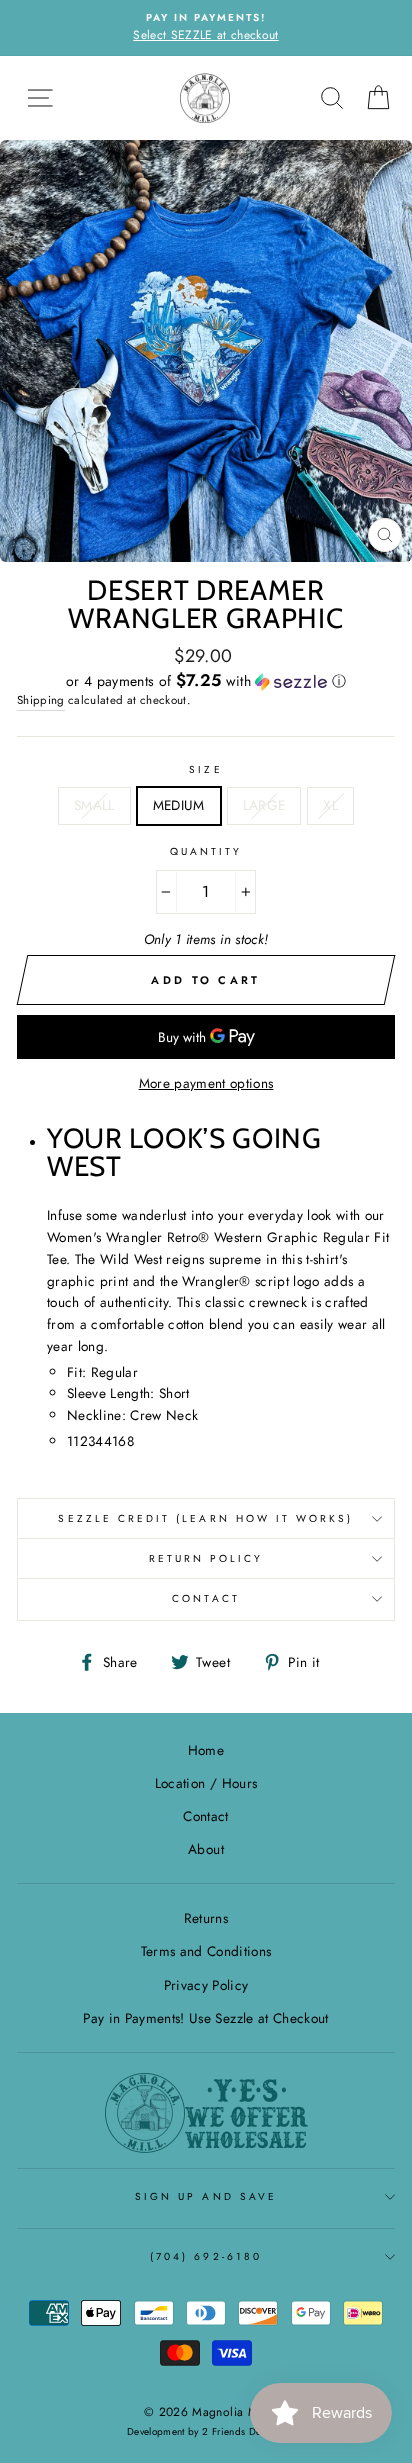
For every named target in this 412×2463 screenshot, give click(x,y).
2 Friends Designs (243, 2431)
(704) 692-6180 (206, 2256)
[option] (206, 28)
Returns (206, 1918)
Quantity (206, 851)
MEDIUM (179, 805)
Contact (205, 1598)
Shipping (41, 700)
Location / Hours (206, 1783)
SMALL (94, 805)
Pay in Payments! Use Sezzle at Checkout (205, 2018)
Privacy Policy (206, 1985)
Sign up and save (206, 2196)
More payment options (206, 1083)
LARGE (264, 805)
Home (206, 1750)
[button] (206, 681)
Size (205, 769)
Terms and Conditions (206, 1951)
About (206, 1849)
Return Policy (206, 1558)
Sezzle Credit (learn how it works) (205, 1518)
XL (330, 805)
